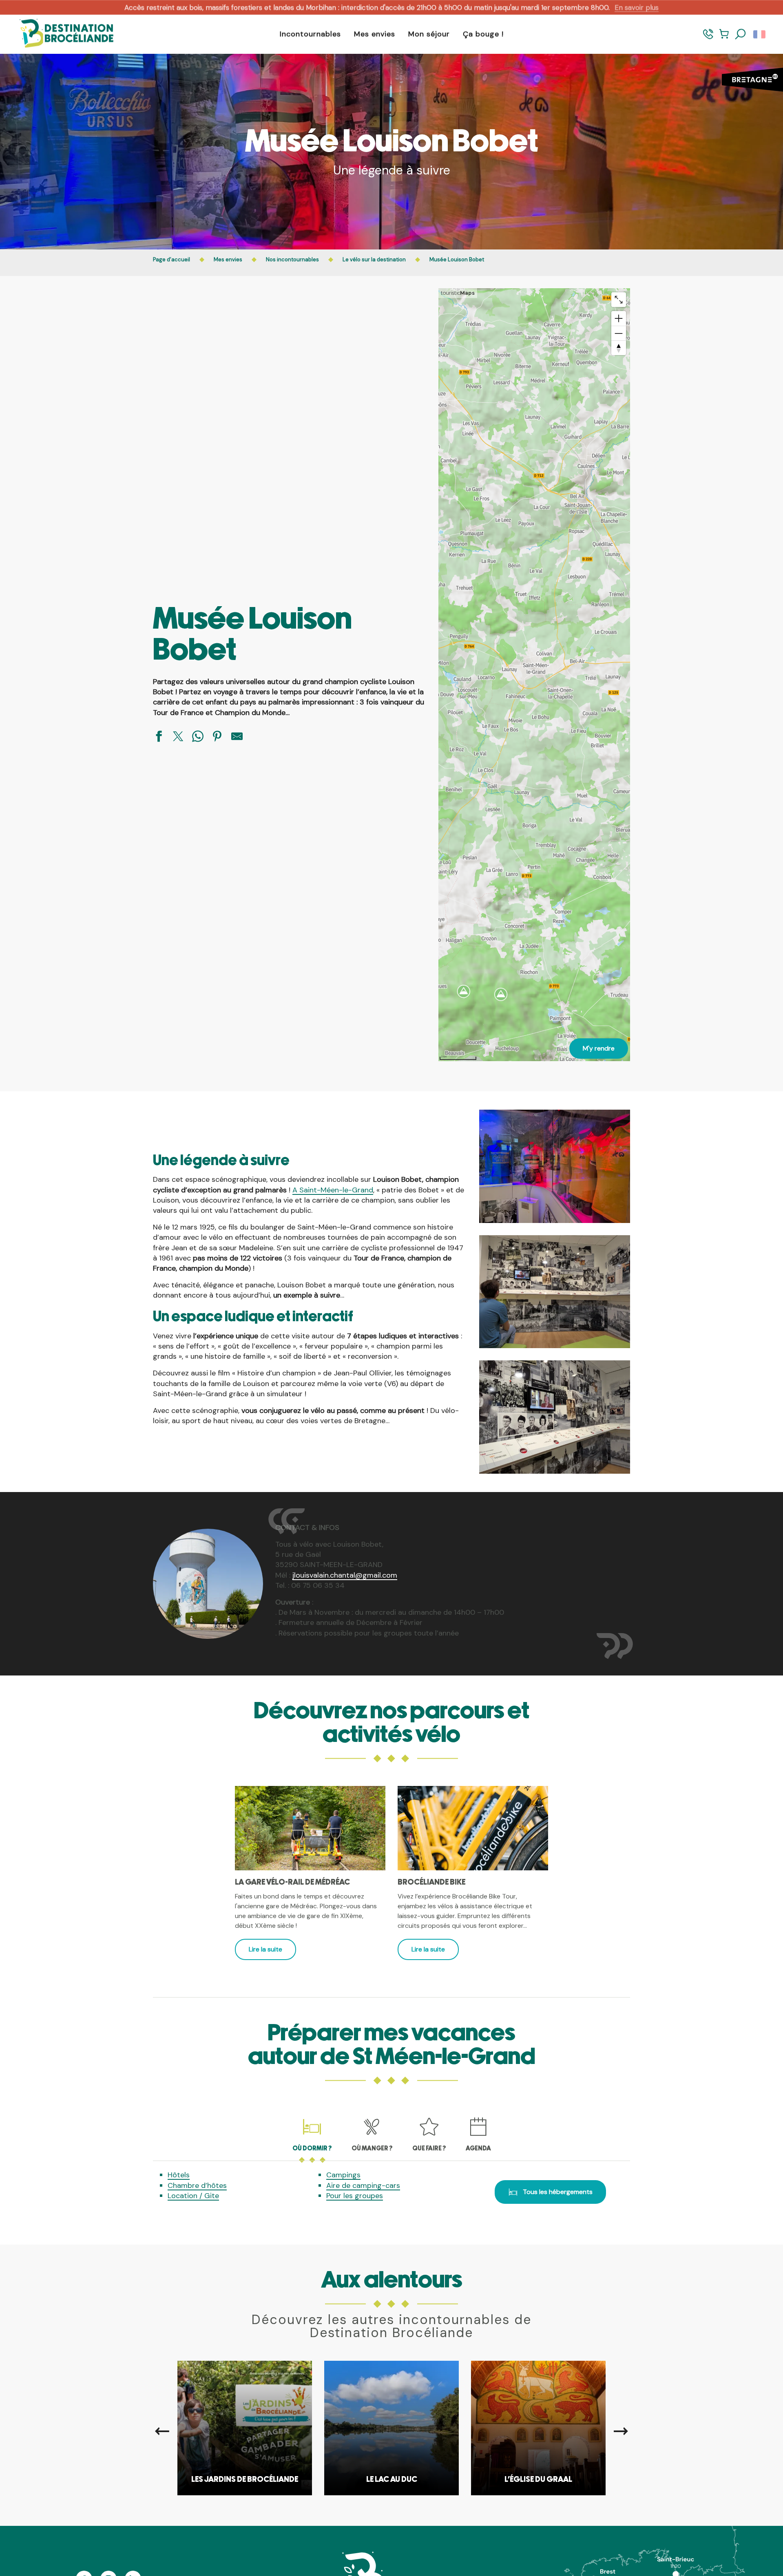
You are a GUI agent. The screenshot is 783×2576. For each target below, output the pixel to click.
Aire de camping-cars (363, 2185)
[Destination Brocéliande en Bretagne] (60, 34)
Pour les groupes (355, 2196)
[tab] (312, 2134)
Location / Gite (193, 2196)
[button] (741, 34)
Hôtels (179, 2175)
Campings (343, 2175)
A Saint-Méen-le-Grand (333, 1190)
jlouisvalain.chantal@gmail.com (345, 1575)
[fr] (760, 34)
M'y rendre (599, 1048)
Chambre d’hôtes (197, 2185)
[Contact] (708, 38)
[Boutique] (724, 38)
